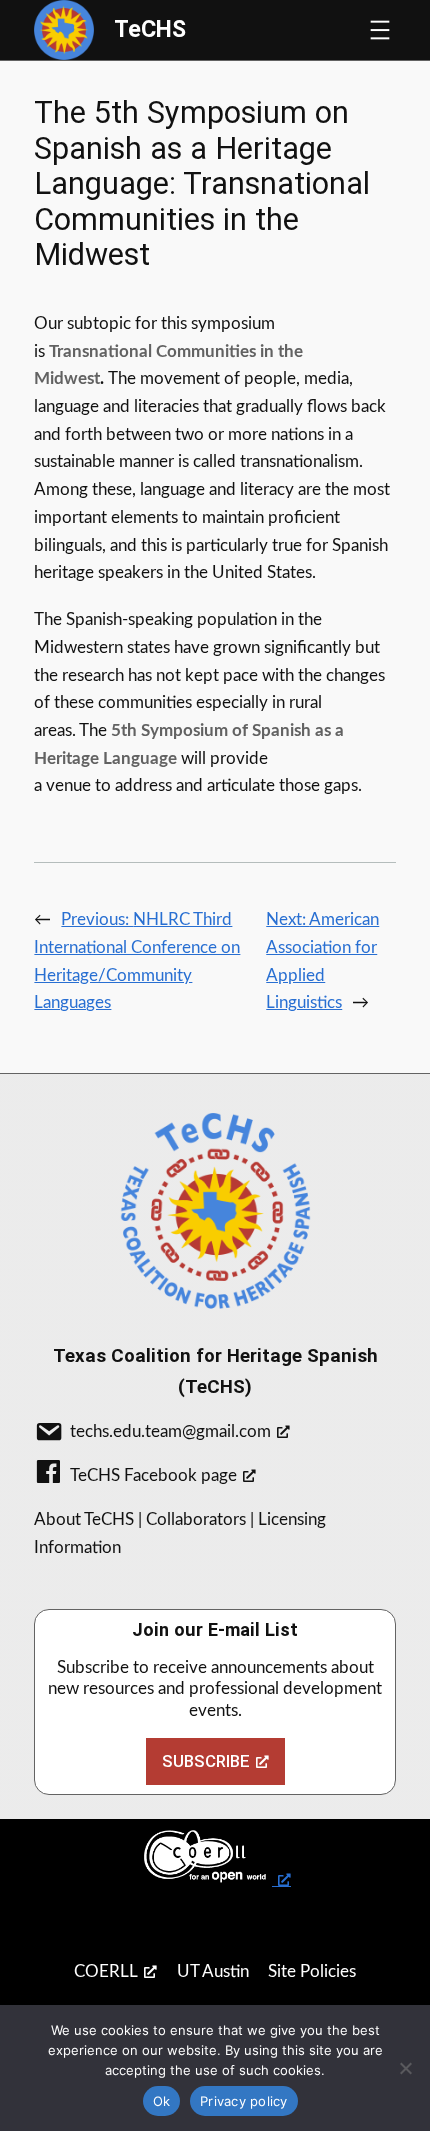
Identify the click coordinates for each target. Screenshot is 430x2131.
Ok (162, 2101)
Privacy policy (244, 2101)
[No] (405, 2068)
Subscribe (206, 1761)
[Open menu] (380, 30)
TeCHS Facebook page (153, 1475)
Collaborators (196, 1519)
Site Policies (312, 1971)
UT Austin (213, 1971)
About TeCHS (84, 1519)
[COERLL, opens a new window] (215, 1856)
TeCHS (150, 29)
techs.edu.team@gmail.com (170, 1431)
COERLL (106, 1971)
